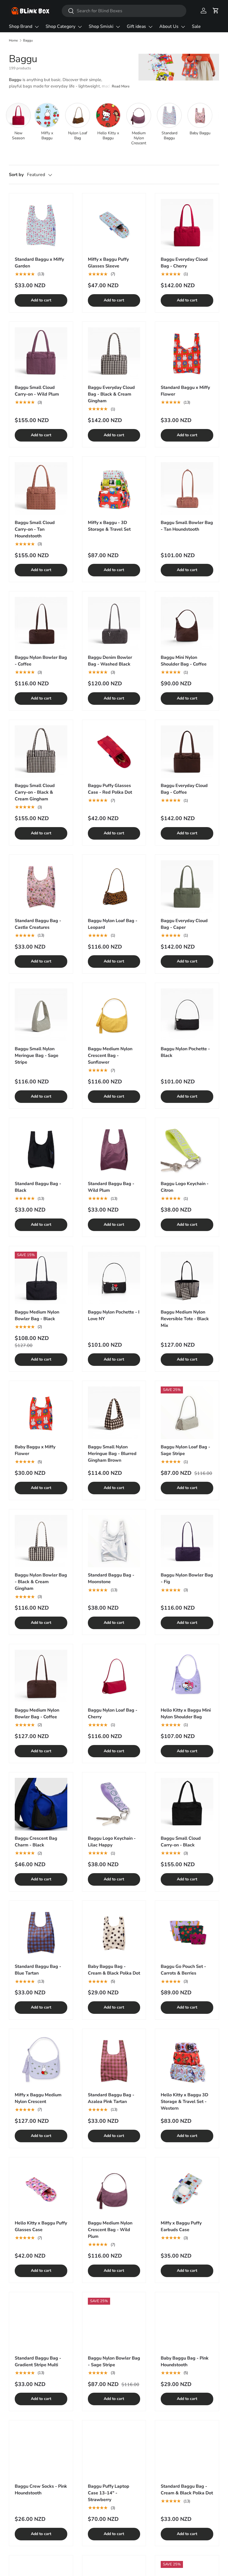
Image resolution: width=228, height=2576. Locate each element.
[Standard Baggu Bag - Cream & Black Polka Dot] (187, 2452)
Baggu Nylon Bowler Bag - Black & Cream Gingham (41, 1582)
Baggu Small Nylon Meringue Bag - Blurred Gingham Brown (112, 1454)
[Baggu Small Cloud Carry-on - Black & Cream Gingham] (41, 752)
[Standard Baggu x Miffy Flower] (187, 354)
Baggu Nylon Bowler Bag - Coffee (41, 661)
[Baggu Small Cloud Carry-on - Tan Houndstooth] (41, 488)
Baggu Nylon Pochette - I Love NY (114, 1315)
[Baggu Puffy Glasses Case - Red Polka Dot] (114, 752)
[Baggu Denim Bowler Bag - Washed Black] (114, 623)
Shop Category (60, 26)
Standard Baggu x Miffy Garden (39, 263)
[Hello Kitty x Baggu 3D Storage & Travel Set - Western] (187, 2061)
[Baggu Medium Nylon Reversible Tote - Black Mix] (187, 1278)
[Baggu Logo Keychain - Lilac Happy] (114, 1804)
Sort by (16, 175)
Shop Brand (21, 26)
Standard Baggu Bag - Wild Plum (111, 1187)
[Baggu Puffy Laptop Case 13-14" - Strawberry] (114, 2452)
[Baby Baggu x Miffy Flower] (41, 1413)
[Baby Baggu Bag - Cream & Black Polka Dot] (114, 1933)
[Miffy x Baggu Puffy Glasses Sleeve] (114, 225)
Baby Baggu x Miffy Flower (35, 1450)
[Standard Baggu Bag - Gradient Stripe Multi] (41, 2324)
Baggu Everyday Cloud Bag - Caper (184, 924)
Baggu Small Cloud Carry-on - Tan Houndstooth (35, 529)
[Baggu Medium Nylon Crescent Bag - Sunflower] (114, 1015)
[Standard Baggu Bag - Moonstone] (114, 1541)
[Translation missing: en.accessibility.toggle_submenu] (37, 27)
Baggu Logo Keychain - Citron (185, 1187)
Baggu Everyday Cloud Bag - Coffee (184, 789)
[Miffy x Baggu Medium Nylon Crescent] (41, 2061)
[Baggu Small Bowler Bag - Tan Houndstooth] (187, 488)
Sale (196, 26)
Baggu (28, 40)
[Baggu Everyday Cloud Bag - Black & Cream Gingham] (114, 354)
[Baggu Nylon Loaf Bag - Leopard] (114, 887)
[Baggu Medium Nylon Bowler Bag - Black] (41, 1278)
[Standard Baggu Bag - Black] (41, 1150)
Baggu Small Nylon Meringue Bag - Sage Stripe (37, 1056)
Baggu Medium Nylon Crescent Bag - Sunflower (110, 1056)
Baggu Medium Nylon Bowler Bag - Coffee (37, 1714)
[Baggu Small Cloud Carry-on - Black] (187, 1804)
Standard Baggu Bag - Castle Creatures (38, 924)
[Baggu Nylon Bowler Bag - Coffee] (41, 623)
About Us (169, 26)
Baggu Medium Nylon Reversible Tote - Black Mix (185, 1319)
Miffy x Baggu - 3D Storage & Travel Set (109, 526)
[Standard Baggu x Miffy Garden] (41, 225)
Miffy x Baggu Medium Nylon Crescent (38, 2098)
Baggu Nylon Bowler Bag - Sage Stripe (114, 2361)
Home (13, 40)
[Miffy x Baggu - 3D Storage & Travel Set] (114, 488)
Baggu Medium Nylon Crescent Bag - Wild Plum (110, 2230)
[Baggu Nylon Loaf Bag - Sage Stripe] (187, 1413)
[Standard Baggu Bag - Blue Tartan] (41, 1933)
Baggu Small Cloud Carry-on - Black (181, 1842)
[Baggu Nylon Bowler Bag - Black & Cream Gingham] (41, 1541)
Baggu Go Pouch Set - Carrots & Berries (183, 1970)
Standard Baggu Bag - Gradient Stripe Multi (38, 2361)
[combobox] (124, 11)
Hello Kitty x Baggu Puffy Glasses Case (41, 2226)
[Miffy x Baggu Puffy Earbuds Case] (187, 2189)
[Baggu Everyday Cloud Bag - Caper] (187, 887)
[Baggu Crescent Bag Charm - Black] (41, 1804)
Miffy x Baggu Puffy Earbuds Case (181, 2226)
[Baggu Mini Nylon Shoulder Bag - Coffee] (187, 623)
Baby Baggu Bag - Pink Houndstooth (185, 2361)
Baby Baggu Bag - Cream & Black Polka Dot (114, 1970)
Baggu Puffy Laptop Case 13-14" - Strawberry (109, 2493)
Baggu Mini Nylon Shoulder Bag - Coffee (184, 661)
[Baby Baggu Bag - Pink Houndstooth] (187, 2324)
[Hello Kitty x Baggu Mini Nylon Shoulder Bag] (187, 1676)
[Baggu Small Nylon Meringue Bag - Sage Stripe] (41, 1015)
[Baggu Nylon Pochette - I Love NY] (114, 1278)
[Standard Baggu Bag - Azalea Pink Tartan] (114, 2061)
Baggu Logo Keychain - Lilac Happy (112, 1842)
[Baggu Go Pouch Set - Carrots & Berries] (187, 1933)
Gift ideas (136, 26)
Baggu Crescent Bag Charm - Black (36, 1842)
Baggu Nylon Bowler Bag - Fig (187, 1578)
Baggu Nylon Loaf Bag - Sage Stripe (185, 1450)
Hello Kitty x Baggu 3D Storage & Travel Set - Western (184, 2102)
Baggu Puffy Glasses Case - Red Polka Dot (110, 789)
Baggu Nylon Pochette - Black (185, 1052)
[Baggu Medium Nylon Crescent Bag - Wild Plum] (114, 2189)
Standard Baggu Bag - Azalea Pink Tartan (111, 2098)
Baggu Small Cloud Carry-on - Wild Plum (37, 391)
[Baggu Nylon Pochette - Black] (187, 1015)
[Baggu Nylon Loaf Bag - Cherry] (114, 1676)
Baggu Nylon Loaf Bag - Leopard (113, 924)
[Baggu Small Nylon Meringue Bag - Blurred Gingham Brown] (114, 1413)
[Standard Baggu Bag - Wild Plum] (114, 1150)
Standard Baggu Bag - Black (38, 1187)
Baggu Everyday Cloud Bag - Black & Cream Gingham (111, 394)
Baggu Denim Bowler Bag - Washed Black (110, 661)
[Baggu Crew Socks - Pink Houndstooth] (41, 2452)
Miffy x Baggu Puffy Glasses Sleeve (108, 263)
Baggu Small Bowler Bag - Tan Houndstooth (187, 526)
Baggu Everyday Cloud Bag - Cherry (184, 263)
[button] (216, 11)
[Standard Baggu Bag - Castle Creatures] (41, 887)
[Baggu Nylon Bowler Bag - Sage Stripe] (114, 2324)
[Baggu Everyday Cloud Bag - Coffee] (187, 752)
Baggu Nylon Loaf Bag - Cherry (113, 1714)
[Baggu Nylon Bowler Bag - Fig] (187, 1541)
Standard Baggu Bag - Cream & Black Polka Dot (187, 2490)
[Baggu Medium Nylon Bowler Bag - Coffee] (41, 1676)
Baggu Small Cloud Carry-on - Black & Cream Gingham (35, 792)
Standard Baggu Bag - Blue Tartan (38, 1970)
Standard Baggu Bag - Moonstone (111, 1578)
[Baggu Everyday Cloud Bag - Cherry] (187, 225)
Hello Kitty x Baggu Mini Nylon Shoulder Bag (186, 1714)
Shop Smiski (101, 26)
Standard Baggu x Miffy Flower (185, 391)
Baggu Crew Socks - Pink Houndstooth (41, 2490)
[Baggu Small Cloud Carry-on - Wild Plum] (41, 354)
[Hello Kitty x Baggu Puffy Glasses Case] (41, 2189)
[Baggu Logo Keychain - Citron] (187, 1150)
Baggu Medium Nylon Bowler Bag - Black (37, 1315)
